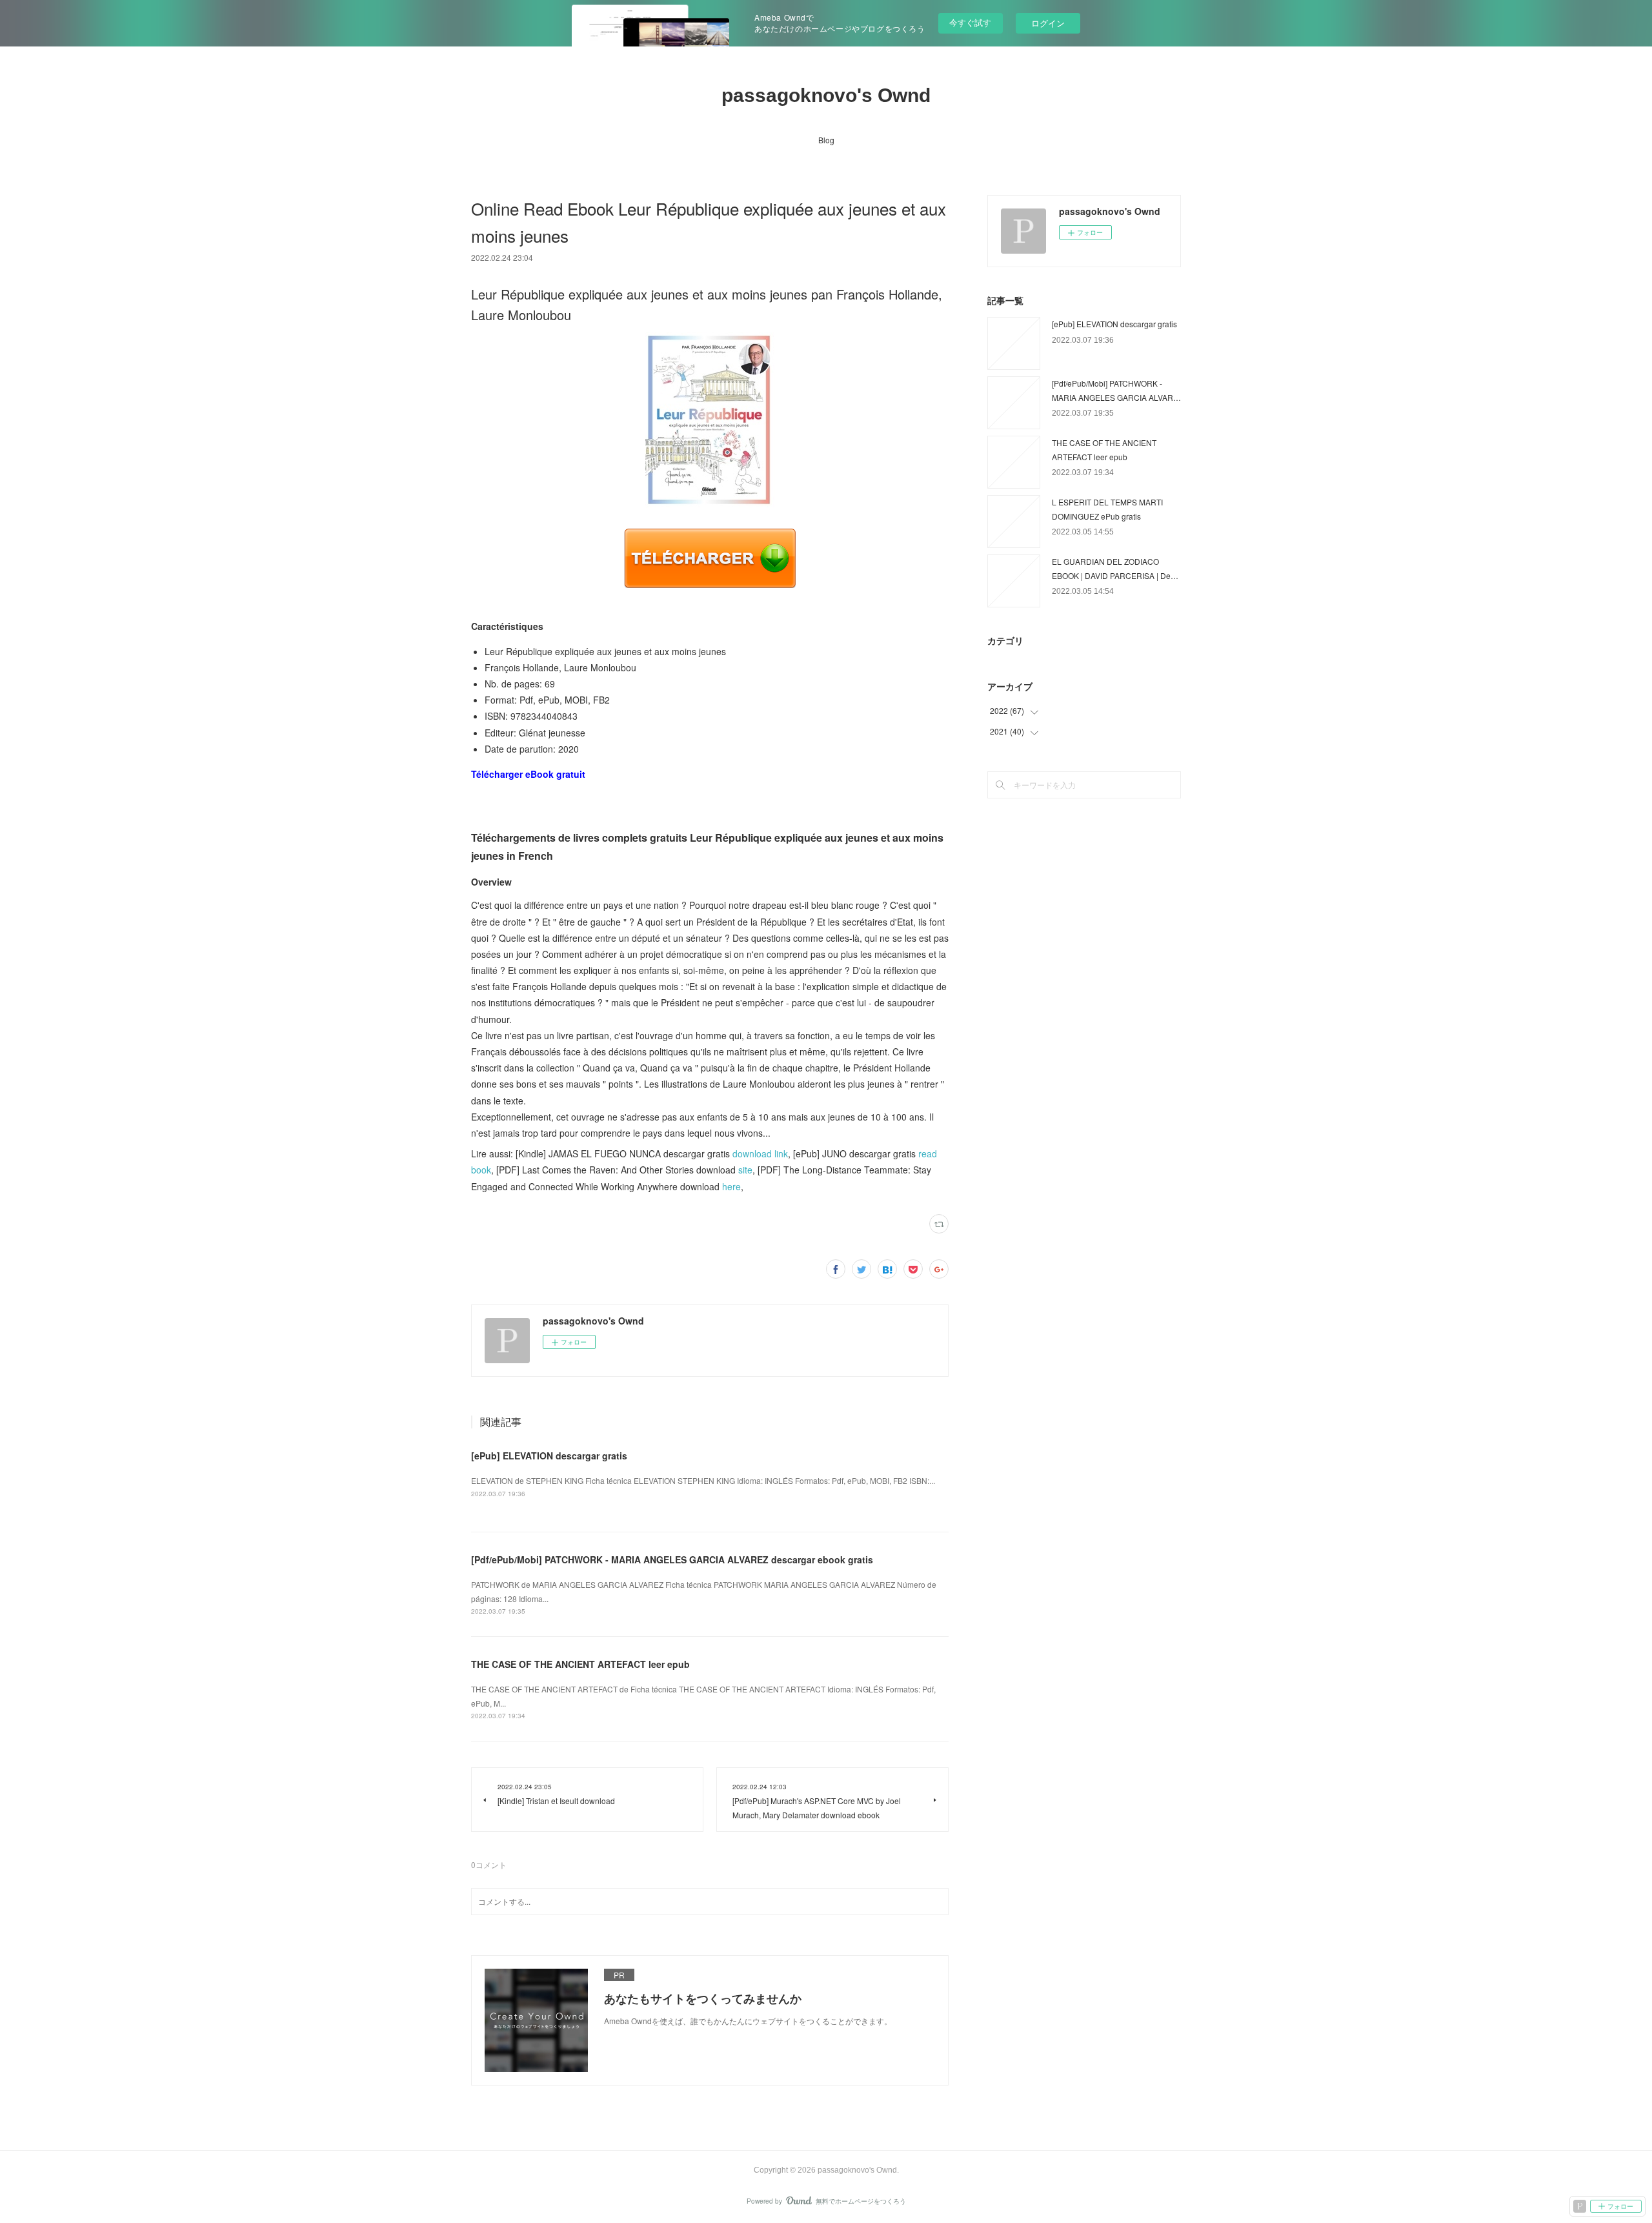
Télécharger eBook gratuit (528, 774)
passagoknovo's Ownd (826, 95)
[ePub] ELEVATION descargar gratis (549, 1456)
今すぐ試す (970, 22)
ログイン (1048, 23)
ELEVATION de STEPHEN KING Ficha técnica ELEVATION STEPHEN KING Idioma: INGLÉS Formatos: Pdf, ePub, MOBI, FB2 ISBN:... (703, 1480)
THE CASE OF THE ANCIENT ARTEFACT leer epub (580, 1664)
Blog (826, 140)
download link (760, 1153)
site (745, 1170)
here (731, 1186)
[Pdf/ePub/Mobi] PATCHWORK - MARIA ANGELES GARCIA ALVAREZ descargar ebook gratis (672, 1559)
